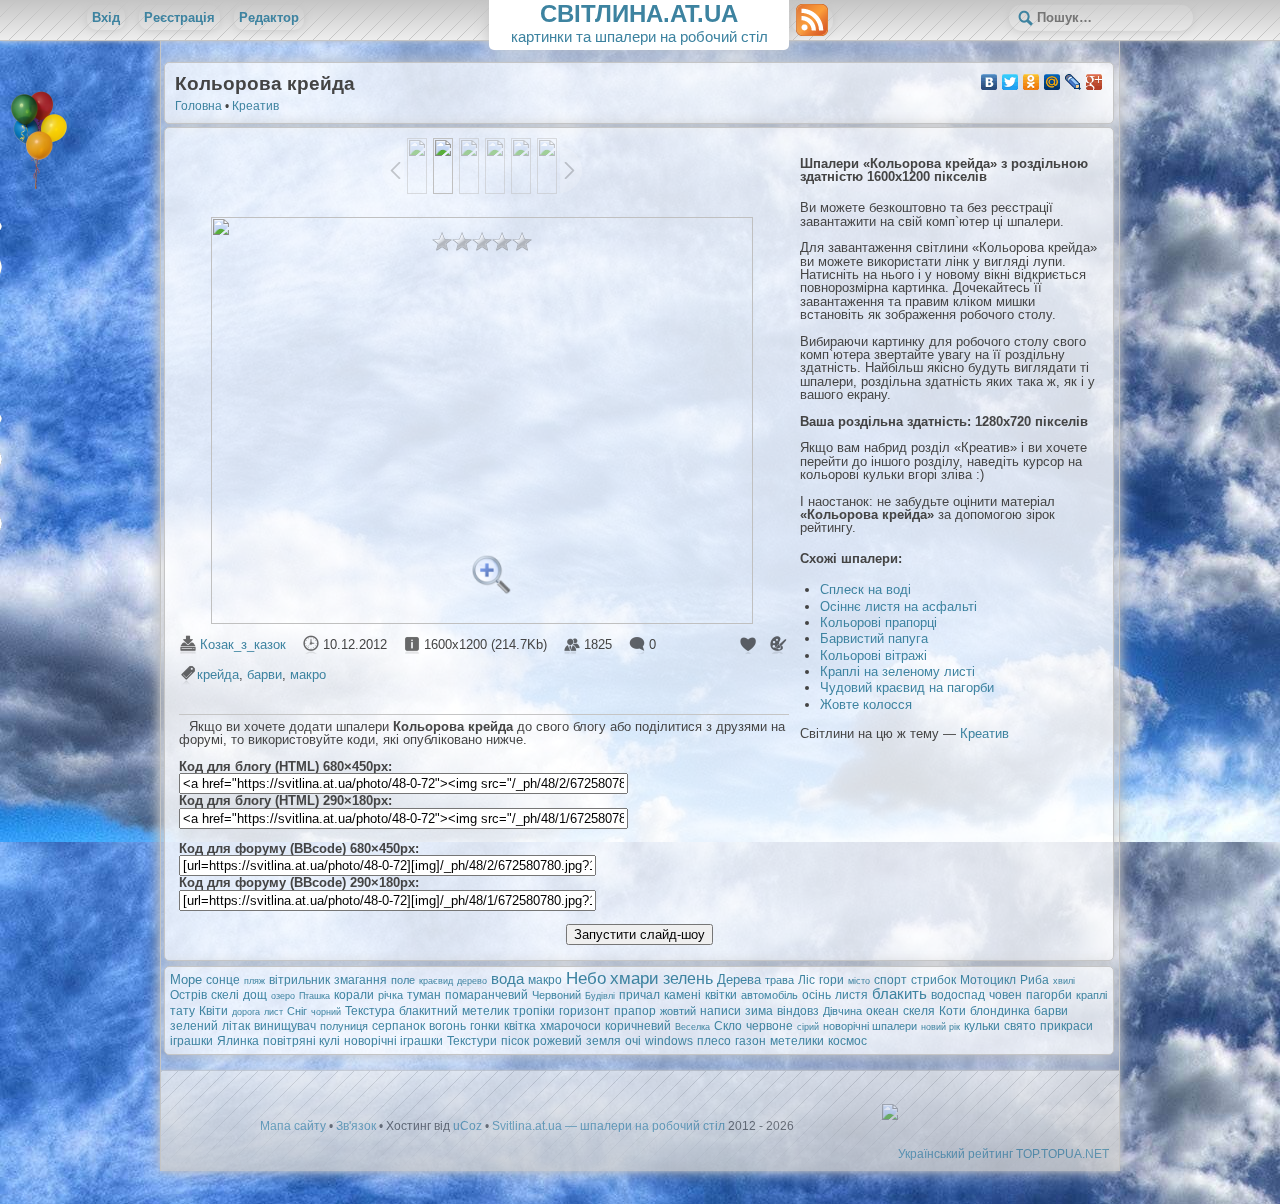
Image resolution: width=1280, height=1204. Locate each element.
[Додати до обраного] (747, 644)
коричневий (638, 1026)
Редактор (269, 17)
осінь (816, 995)
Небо (586, 978)
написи (720, 1011)
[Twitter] (1010, 82)
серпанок (398, 1026)
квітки (721, 995)
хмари (634, 978)
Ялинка (238, 1041)
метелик (485, 1011)
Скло (728, 1026)
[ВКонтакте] (989, 82)
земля (603, 1041)
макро (308, 674)
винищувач (285, 1026)
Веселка (692, 1027)
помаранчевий (486, 995)
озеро (283, 996)
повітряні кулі (301, 1041)
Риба (1034, 980)
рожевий (557, 1041)
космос (847, 1041)
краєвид (436, 981)
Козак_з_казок (243, 644)
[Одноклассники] (1031, 82)
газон (750, 1041)
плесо (714, 1041)
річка (390, 995)
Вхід (106, 17)
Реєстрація (179, 17)
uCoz (467, 1126)
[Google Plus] (1094, 82)
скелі (225, 995)
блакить (899, 994)
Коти (952, 1011)
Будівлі (600, 996)
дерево (472, 981)
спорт (890, 980)
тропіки (534, 1011)
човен (1005, 995)
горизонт (584, 1011)
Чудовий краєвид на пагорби (907, 687)
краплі (1091, 995)
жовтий (678, 1011)
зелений (194, 1026)
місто (859, 981)
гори (831, 980)
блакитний (428, 1011)
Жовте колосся (866, 704)
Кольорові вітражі (873, 655)
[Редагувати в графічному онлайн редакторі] (777, 644)
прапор (635, 1011)
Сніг (297, 1011)
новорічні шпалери (870, 1026)
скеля (919, 1011)
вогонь (447, 1026)
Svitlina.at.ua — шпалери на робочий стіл (608, 1126)
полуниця (344, 1026)
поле (403, 980)
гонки (485, 1026)
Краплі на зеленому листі (897, 671)
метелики (797, 1041)
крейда (218, 674)
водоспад (958, 995)
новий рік (940, 1027)
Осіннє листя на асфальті (898, 606)
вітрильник (299, 980)
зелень (688, 978)
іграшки (191, 1041)
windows (669, 1041)
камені (682, 995)
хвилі (1064, 981)
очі (633, 1041)
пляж (254, 981)
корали (354, 995)
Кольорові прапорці (878, 622)
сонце (223, 980)
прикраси (1066, 1026)
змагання (360, 980)
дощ (255, 995)
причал (639, 995)
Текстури (472, 1041)
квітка (520, 1026)
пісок (515, 1041)
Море (186, 979)
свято (1020, 1026)
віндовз (798, 1011)
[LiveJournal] (1073, 82)
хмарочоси (570, 1026)
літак (236, 1026)
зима (759, 1011)
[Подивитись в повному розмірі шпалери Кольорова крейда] (497, 577)
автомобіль (769, 995)
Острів (188, 995)
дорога (246, 1012)
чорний (326, 1012)
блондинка (1000, 1011)
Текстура (370, 1011)
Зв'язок (356, 1126)
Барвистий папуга (874, 638)
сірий (808, 1027)
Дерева (739, 979)
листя (851, 995)
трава (779, 980)
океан (882, 1011)
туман (424, 995)
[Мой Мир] (1052, 82)
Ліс (806, 980)
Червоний (556, 995)
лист (273, 1012)
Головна (198, 106)
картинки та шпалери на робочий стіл (639, 22)
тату (182, 1011)
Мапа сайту (293, 1126)
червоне (769, 1026)
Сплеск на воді (865, 589)
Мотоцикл (988, 980)
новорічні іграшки (393, 1041)
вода (507, 979)
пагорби (1049, 995)
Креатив (255, 106)
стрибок (933, 980)
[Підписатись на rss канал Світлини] (812, 19)
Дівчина (842, 1011)
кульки (982, 1026)
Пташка (314, 996)
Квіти (213, 1011)
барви (264, 674)
